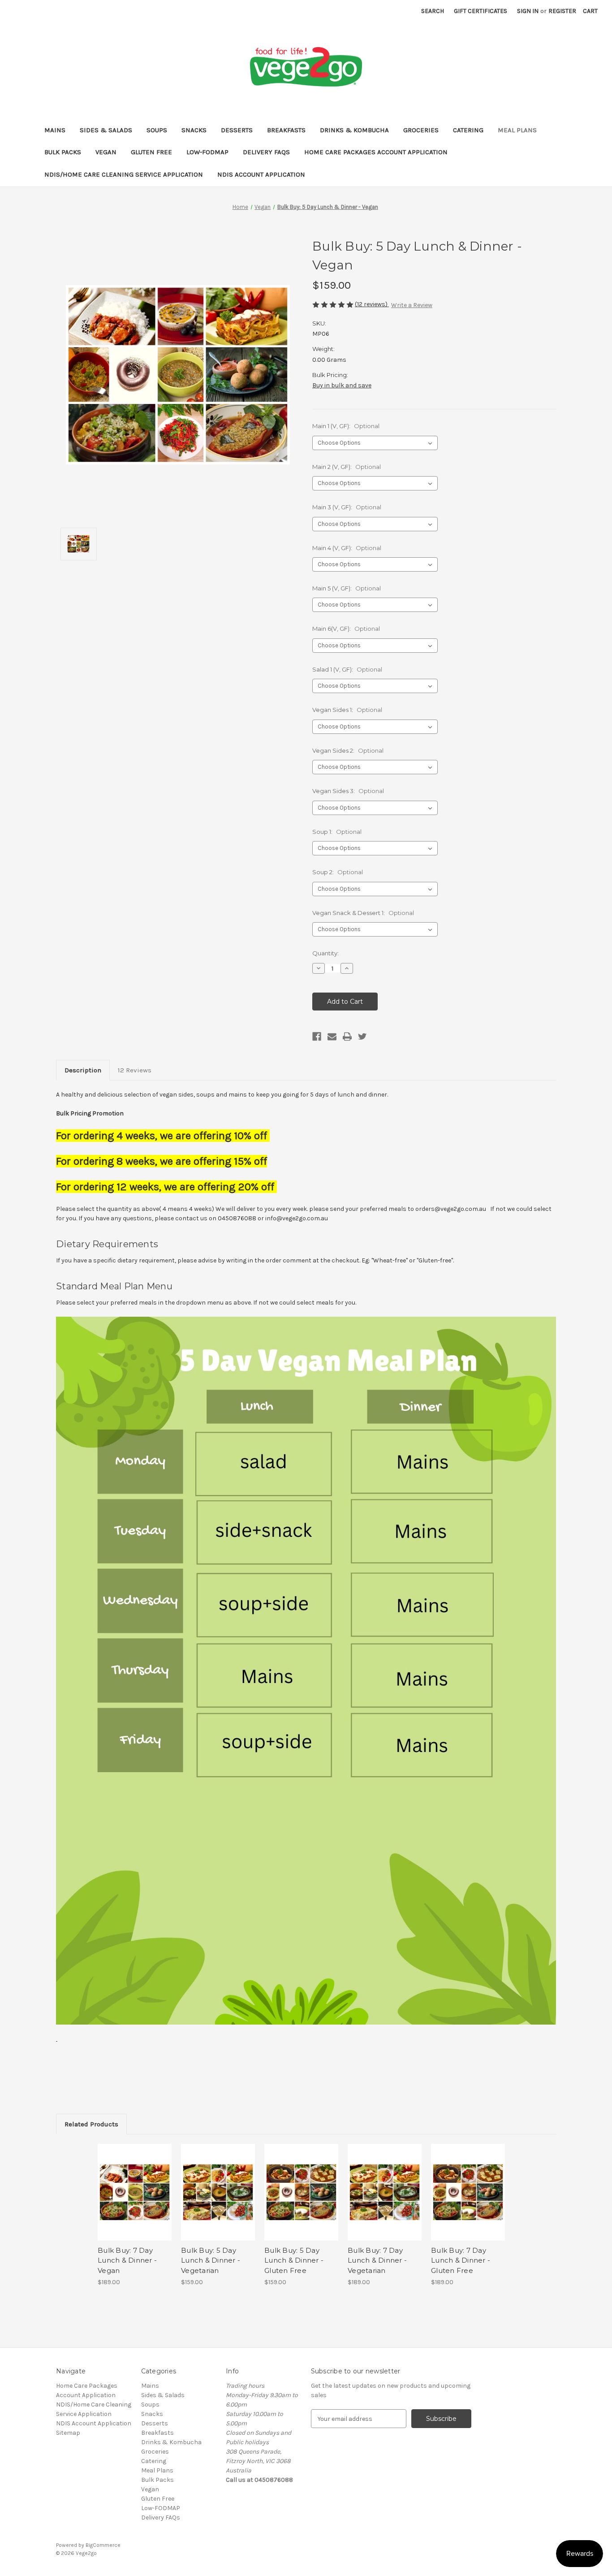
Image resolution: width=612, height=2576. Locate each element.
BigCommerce (103, 2545)
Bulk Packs (63, 152)
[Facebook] (317, 1036)
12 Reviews (135, 1070)
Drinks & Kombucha (354, 130)
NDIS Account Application (261, 174)
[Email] (332, 1036)
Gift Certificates (481, 11)
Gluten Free (151, 152)
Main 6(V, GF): (346, 629)
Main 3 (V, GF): (347, 507)
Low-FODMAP (207, 152)
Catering (468, 130)
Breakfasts (286, 130)
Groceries (421, 130)
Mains (55, 130)
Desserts (237, 130)
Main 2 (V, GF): (347, 467)
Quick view (127, 2185)
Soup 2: (338, 872)
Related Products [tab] (91, 2124)
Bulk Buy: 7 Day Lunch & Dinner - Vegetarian (377, 2260)
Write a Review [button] (412, 305)
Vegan (106, 152)
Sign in (528, 11)
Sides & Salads (106, 130)
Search (433, 11)
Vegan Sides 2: (348, 750)
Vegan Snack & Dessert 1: (363, 913)
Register (562, 11)
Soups (157, 130)
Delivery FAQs (266, 152)
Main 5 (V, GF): (347, 588)
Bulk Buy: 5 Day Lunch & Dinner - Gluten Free (294, 2260)
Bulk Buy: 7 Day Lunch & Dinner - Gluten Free (461, 2260)
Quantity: (325, 953)
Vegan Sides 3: (348, 791)
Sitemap (68, 2433)
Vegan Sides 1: (347, 710)
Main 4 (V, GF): (347, 548)
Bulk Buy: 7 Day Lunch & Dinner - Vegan (127, 2260)
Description (83, 1070)
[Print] (347, 1036)
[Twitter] (362, 1036)
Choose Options (135, 2200)
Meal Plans (517, 130)
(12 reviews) (372, 304)
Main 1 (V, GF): (346, 426)
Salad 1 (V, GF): (347, 669)
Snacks (194, 130)
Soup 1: (337, 832)
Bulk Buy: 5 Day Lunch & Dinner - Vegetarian (211, 2260)
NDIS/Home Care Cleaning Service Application (124, 174)
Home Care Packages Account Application (376, 152)
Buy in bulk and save (342, 385)
